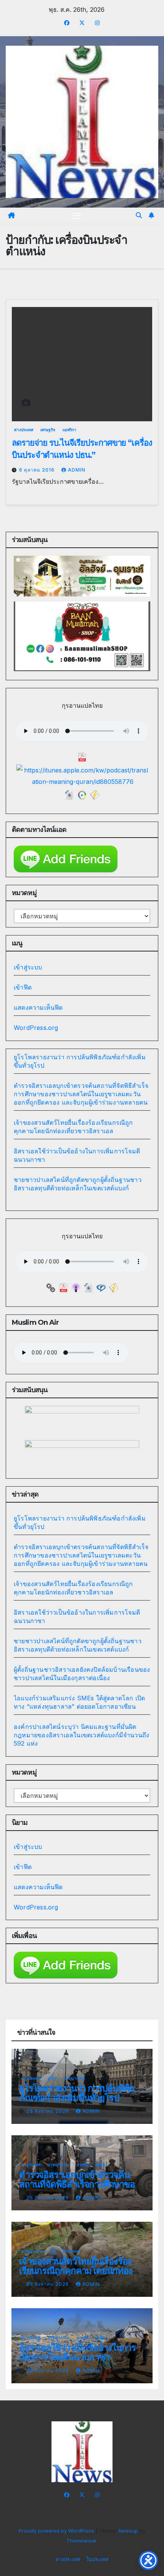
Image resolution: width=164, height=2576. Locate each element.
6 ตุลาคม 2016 (38, 470)
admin (77, 470)
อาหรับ (82, 2165)
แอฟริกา (69, 430)
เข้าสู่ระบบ (28, 967)
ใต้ (53, 2251)
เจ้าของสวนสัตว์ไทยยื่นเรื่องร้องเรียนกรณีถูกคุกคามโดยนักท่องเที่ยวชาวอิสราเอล (76, 2271)
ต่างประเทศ (24, 430)
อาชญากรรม (74, 2078)
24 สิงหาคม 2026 (48, 2371)
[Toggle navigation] (77, 215)
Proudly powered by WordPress (57, 2531)
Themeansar (81, 2541)
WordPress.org (36, 1028)
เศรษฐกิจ (48, 430)
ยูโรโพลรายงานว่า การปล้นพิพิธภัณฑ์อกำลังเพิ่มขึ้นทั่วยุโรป (77, 2093)
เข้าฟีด (23, 987)
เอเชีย (100, 2165)
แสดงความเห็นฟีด (38, 1007)
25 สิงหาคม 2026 (48, 2111)
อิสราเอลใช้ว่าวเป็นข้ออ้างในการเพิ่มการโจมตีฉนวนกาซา (77, 2352)
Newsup (128, 2531)
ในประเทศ (71, 2251)
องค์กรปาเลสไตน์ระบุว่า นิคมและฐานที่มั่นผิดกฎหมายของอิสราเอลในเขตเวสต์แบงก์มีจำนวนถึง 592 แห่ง (81, 1735)
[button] (139, 215)
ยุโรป (52, 2078)
